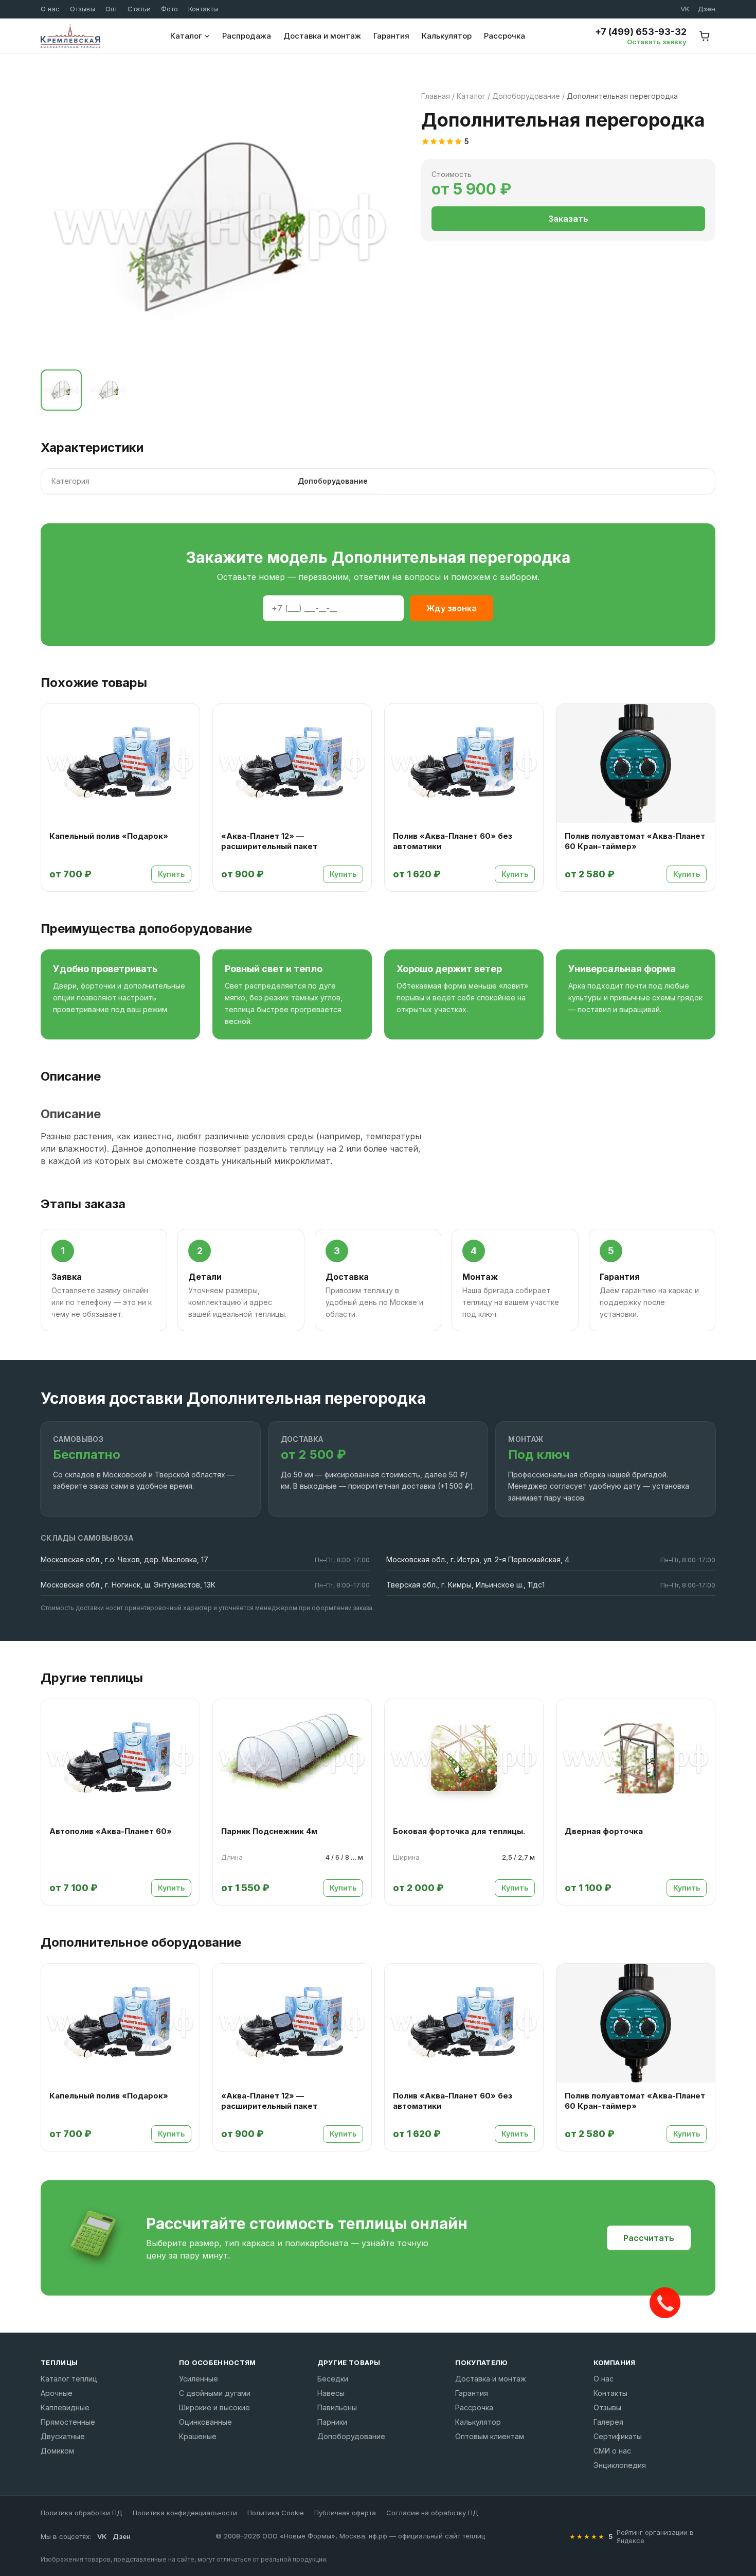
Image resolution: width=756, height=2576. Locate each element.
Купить (171, 874)
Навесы (331, 2393)
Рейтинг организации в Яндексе (655, 2536)
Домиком (57, 2451)
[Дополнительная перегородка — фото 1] (61, 390)
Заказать (568, 219)
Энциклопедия (620, 2465)
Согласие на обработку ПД (432, 2513)
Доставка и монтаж (322, 36)
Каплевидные (65, 2407)
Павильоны (337, 2407)
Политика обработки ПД (82, 2513)
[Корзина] (705, 36)
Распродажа (247, 36)
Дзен (707, 9)
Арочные (57, 2393)
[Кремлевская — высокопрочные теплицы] (70, 36)
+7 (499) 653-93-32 (641, 32)
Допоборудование (526, 96)
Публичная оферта (345, 2513)
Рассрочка (505, 36)
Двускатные (63, 2436)
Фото (169, 9)
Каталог (186, 36)
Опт (111, 9)
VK (685, 9)
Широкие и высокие (214, 2407)
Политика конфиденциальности (185, 2513)
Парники (332, 2422)
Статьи (139, 9)
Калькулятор (447, 36)
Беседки (333, 2379)
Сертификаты (618, 2436)
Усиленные (199, 2379)
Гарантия (391, 36)
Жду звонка (452, 608)
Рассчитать (649, 2238)
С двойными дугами (215, 2393)
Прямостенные (68, 2422)
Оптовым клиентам (490, 2436)
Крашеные (198, 2436)
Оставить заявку (657, 42)
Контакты (203, 9)
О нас (50, 9)
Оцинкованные (205, 2422)
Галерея (608, 2422)
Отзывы (83, 9)
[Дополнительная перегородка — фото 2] (109, 390)
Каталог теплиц (69, 2379)
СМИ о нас (612, 2451)
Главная (436, 96)
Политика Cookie (276, 2513)
